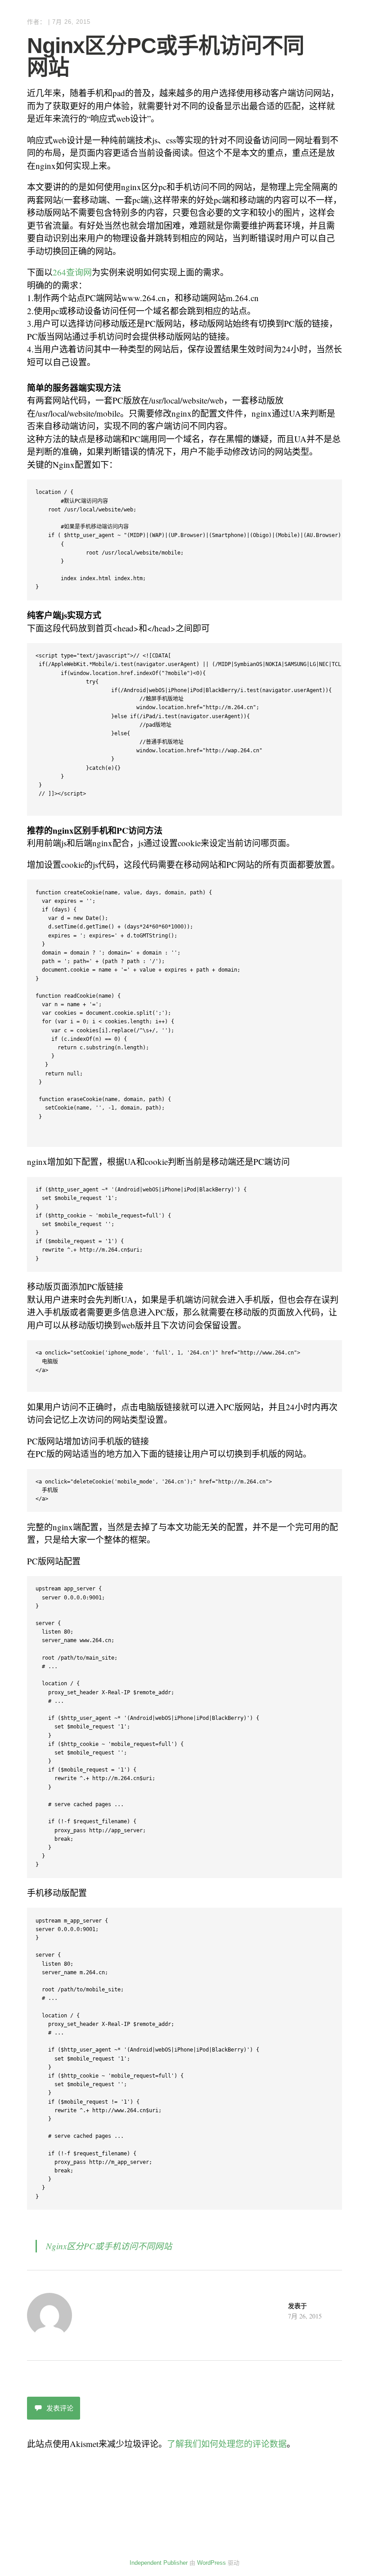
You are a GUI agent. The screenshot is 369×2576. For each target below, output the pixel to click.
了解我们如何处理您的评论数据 (227, 2444)
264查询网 (72, 272)
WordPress (211, 2563)
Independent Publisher (159, 2563)
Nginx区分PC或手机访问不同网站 (109, 2246)
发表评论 (60, 2408)
